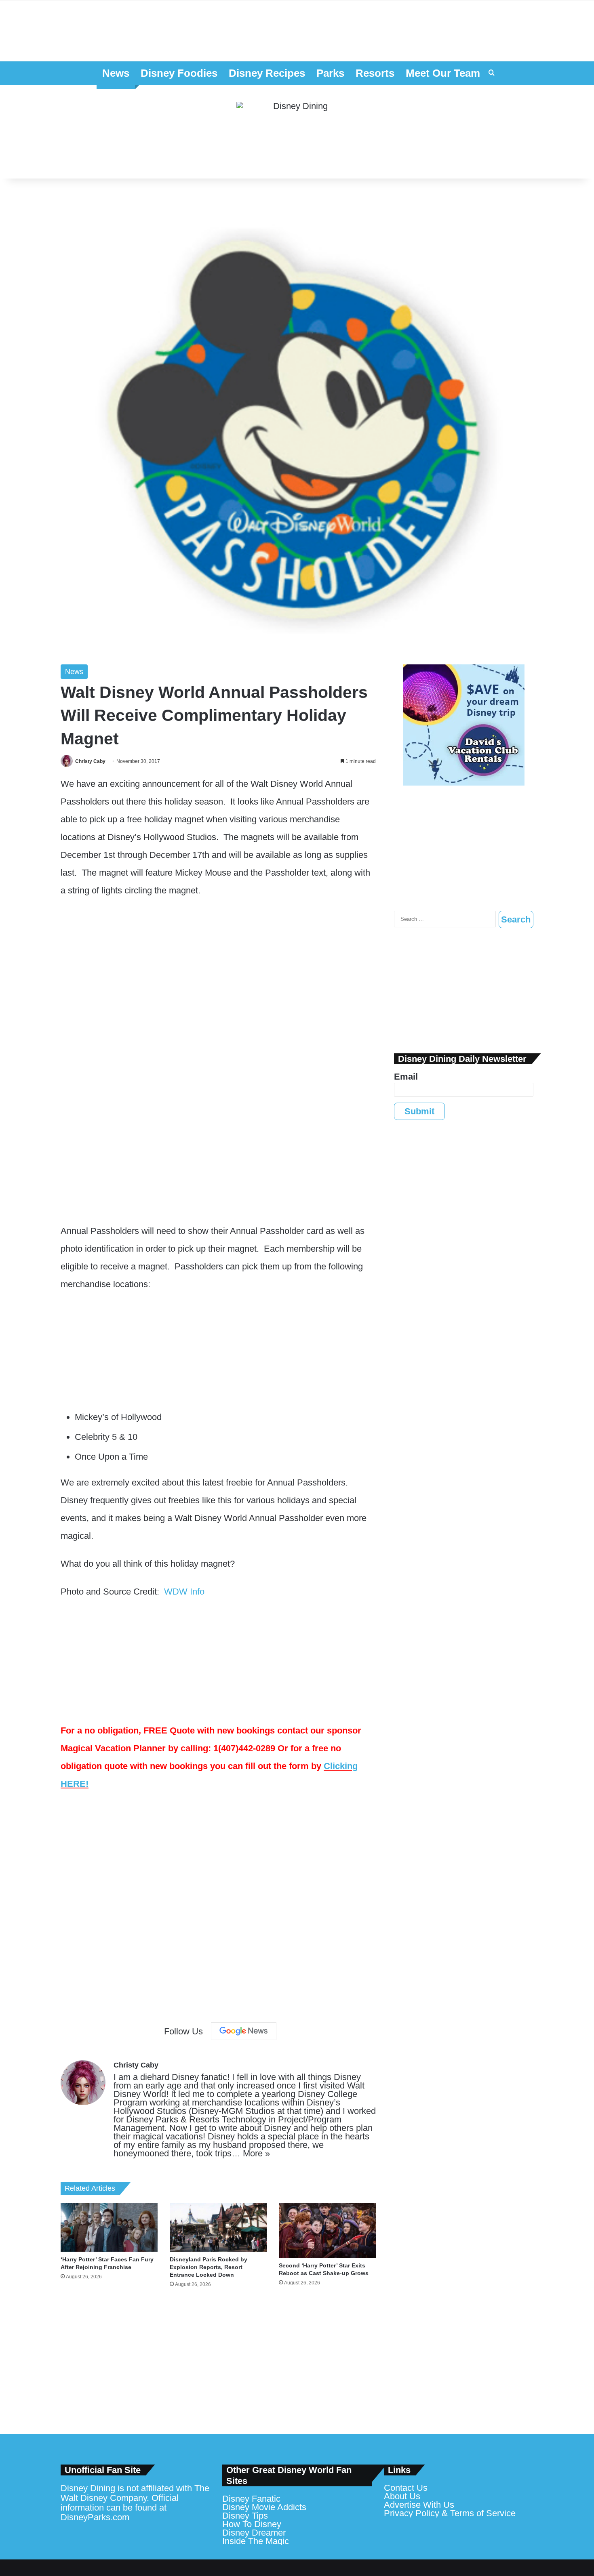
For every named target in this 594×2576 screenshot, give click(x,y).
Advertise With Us (419, 2505)
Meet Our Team (443, 73)
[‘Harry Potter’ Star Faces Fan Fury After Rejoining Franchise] (109, 2227)
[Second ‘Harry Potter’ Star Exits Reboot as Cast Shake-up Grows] (327, 2230)
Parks (330, 73)
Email (406, 1077)
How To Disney (252, 2524)
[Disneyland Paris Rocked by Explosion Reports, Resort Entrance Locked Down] (218, 2227)
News (116, 73)
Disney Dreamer (254, 2533)
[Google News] (244, 2031)
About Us (402, 2496)
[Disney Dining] (297, 132)
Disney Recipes (267, 73)
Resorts (375, 73)
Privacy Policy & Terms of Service (450, 2513)
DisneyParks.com (95, 2517)
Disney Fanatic (251, 2499)
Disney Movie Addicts (264, 2507)
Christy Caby (90, 761)
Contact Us (406, 2488)
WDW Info (184, 1592)
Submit (419, 1111)
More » (256, 2153)
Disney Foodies (179, 73)
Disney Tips (245, 2516)
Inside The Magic (256, 2541)
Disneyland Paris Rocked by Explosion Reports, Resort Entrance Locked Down (209, 2267)
